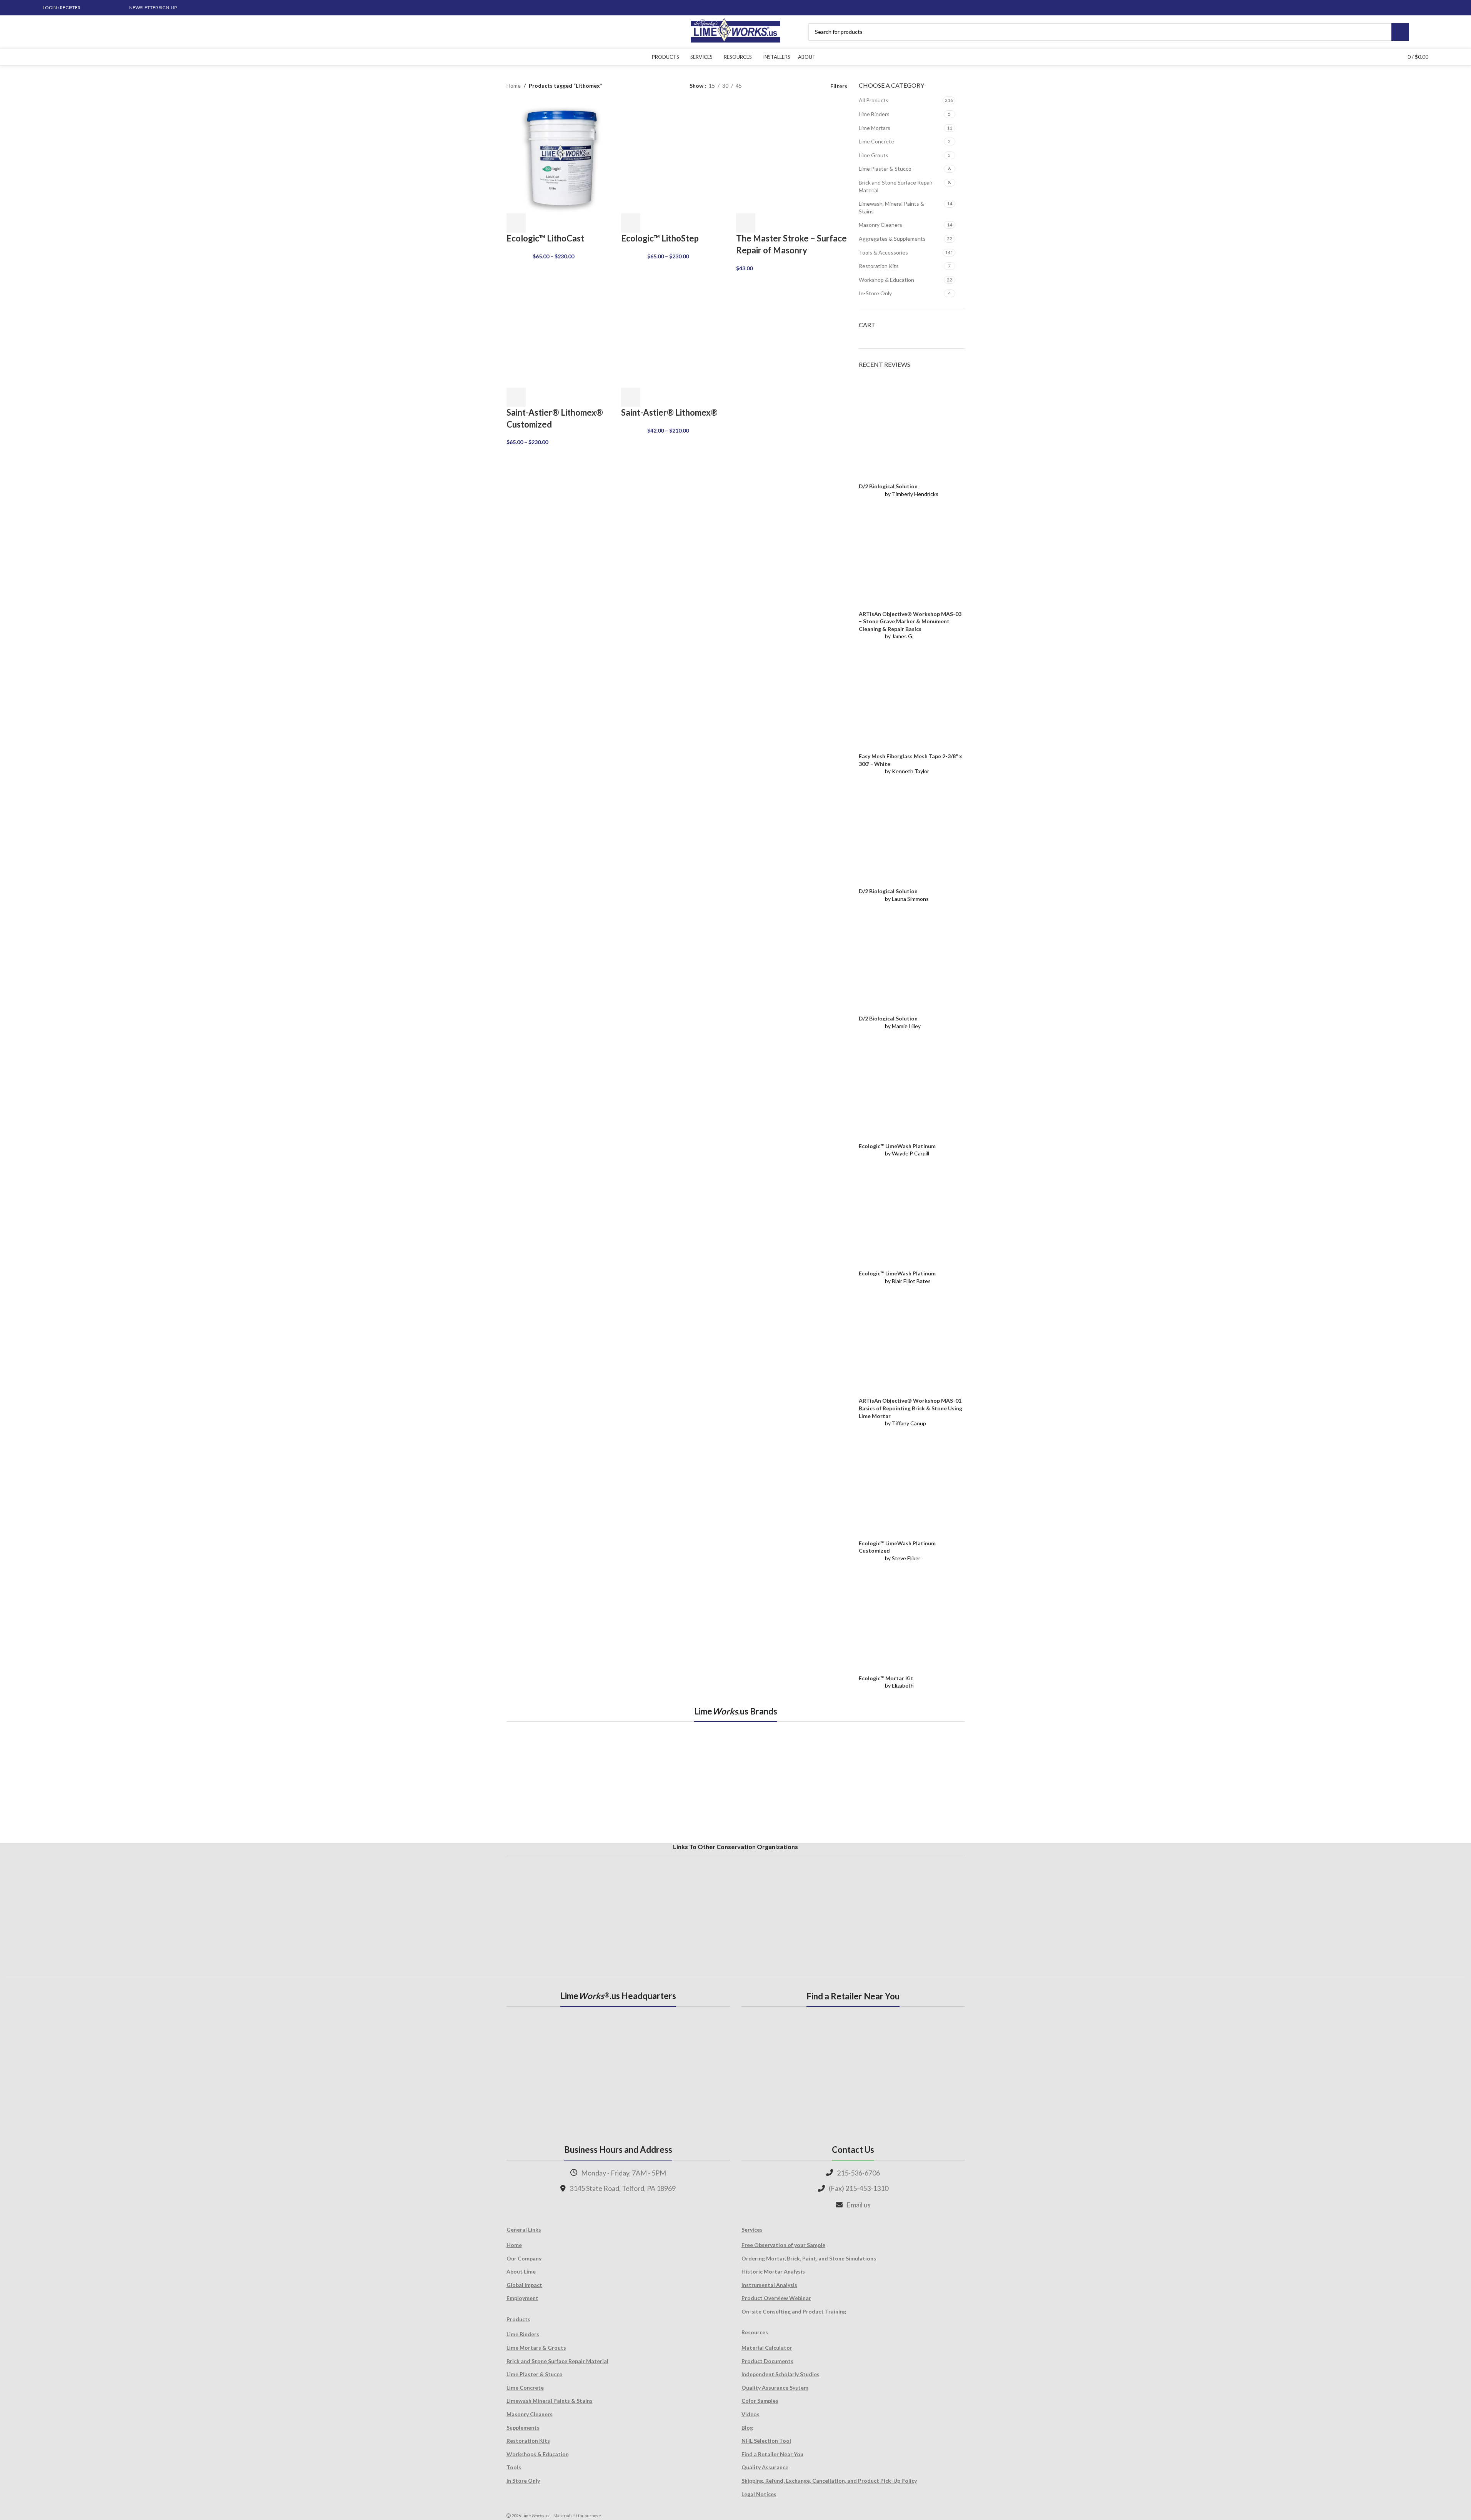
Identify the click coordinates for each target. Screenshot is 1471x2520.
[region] (736, 1781)
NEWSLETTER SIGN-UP (153, 7)
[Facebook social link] (93, 8)
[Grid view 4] (809, 86)
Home (514, 86)
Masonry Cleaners (880, 225)
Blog (747, 2428)
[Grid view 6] (784, 86)
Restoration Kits (879, 266)
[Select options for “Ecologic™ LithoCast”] (516, 223)
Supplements (523, 2428)
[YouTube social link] (111, 8)
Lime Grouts (874, 155)
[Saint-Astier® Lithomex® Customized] (562, 331)
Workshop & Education (886, 280)
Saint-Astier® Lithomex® (669, 412)
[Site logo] (735, 31)
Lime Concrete (876, 141)
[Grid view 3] (796, 86)
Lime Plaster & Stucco (885, 169)
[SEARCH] (1400, 32)
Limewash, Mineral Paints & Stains (891, 207)
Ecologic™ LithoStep (660, 238)
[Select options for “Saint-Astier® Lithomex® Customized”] (516, 397)
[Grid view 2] (760, 86)
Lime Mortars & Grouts (536, 2348)
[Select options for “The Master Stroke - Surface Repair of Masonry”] (746, 223)
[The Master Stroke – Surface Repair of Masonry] (792, 157)
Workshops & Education (538, 2454)
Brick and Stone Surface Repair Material (896, 186)
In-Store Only (875, 293)
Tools (514, 2467)
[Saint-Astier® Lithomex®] (677, 331)
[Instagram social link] (102, 8)
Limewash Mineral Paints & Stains (550, 2401)
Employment (522, 2298)
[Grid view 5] (772, 86)
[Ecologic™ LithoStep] (677, 157)
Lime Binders (874, 114)
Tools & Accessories (883, 252)
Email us (859, 2205)
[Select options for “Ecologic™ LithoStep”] (631, 223)
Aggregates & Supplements (892, 239)
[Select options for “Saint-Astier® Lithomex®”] (631, 397)
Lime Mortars (875, 128)
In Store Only (523, 2481)
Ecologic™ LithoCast (545, 238)
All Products (874, 100)
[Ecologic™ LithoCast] (562, 157)
